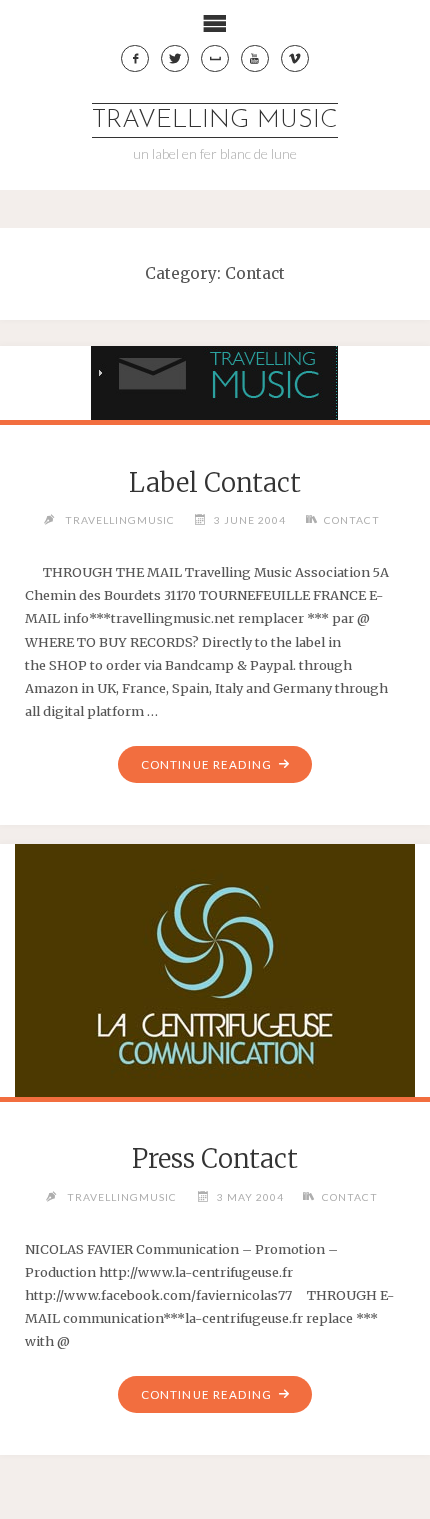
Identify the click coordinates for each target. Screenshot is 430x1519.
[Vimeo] (295, 59)
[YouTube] (255, 59)
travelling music (215, 120)
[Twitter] (175, 59)
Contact (352, 520)
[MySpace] (215, 59)
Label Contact (215, 483)
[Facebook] (135, 59)
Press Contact (215, 1159)
